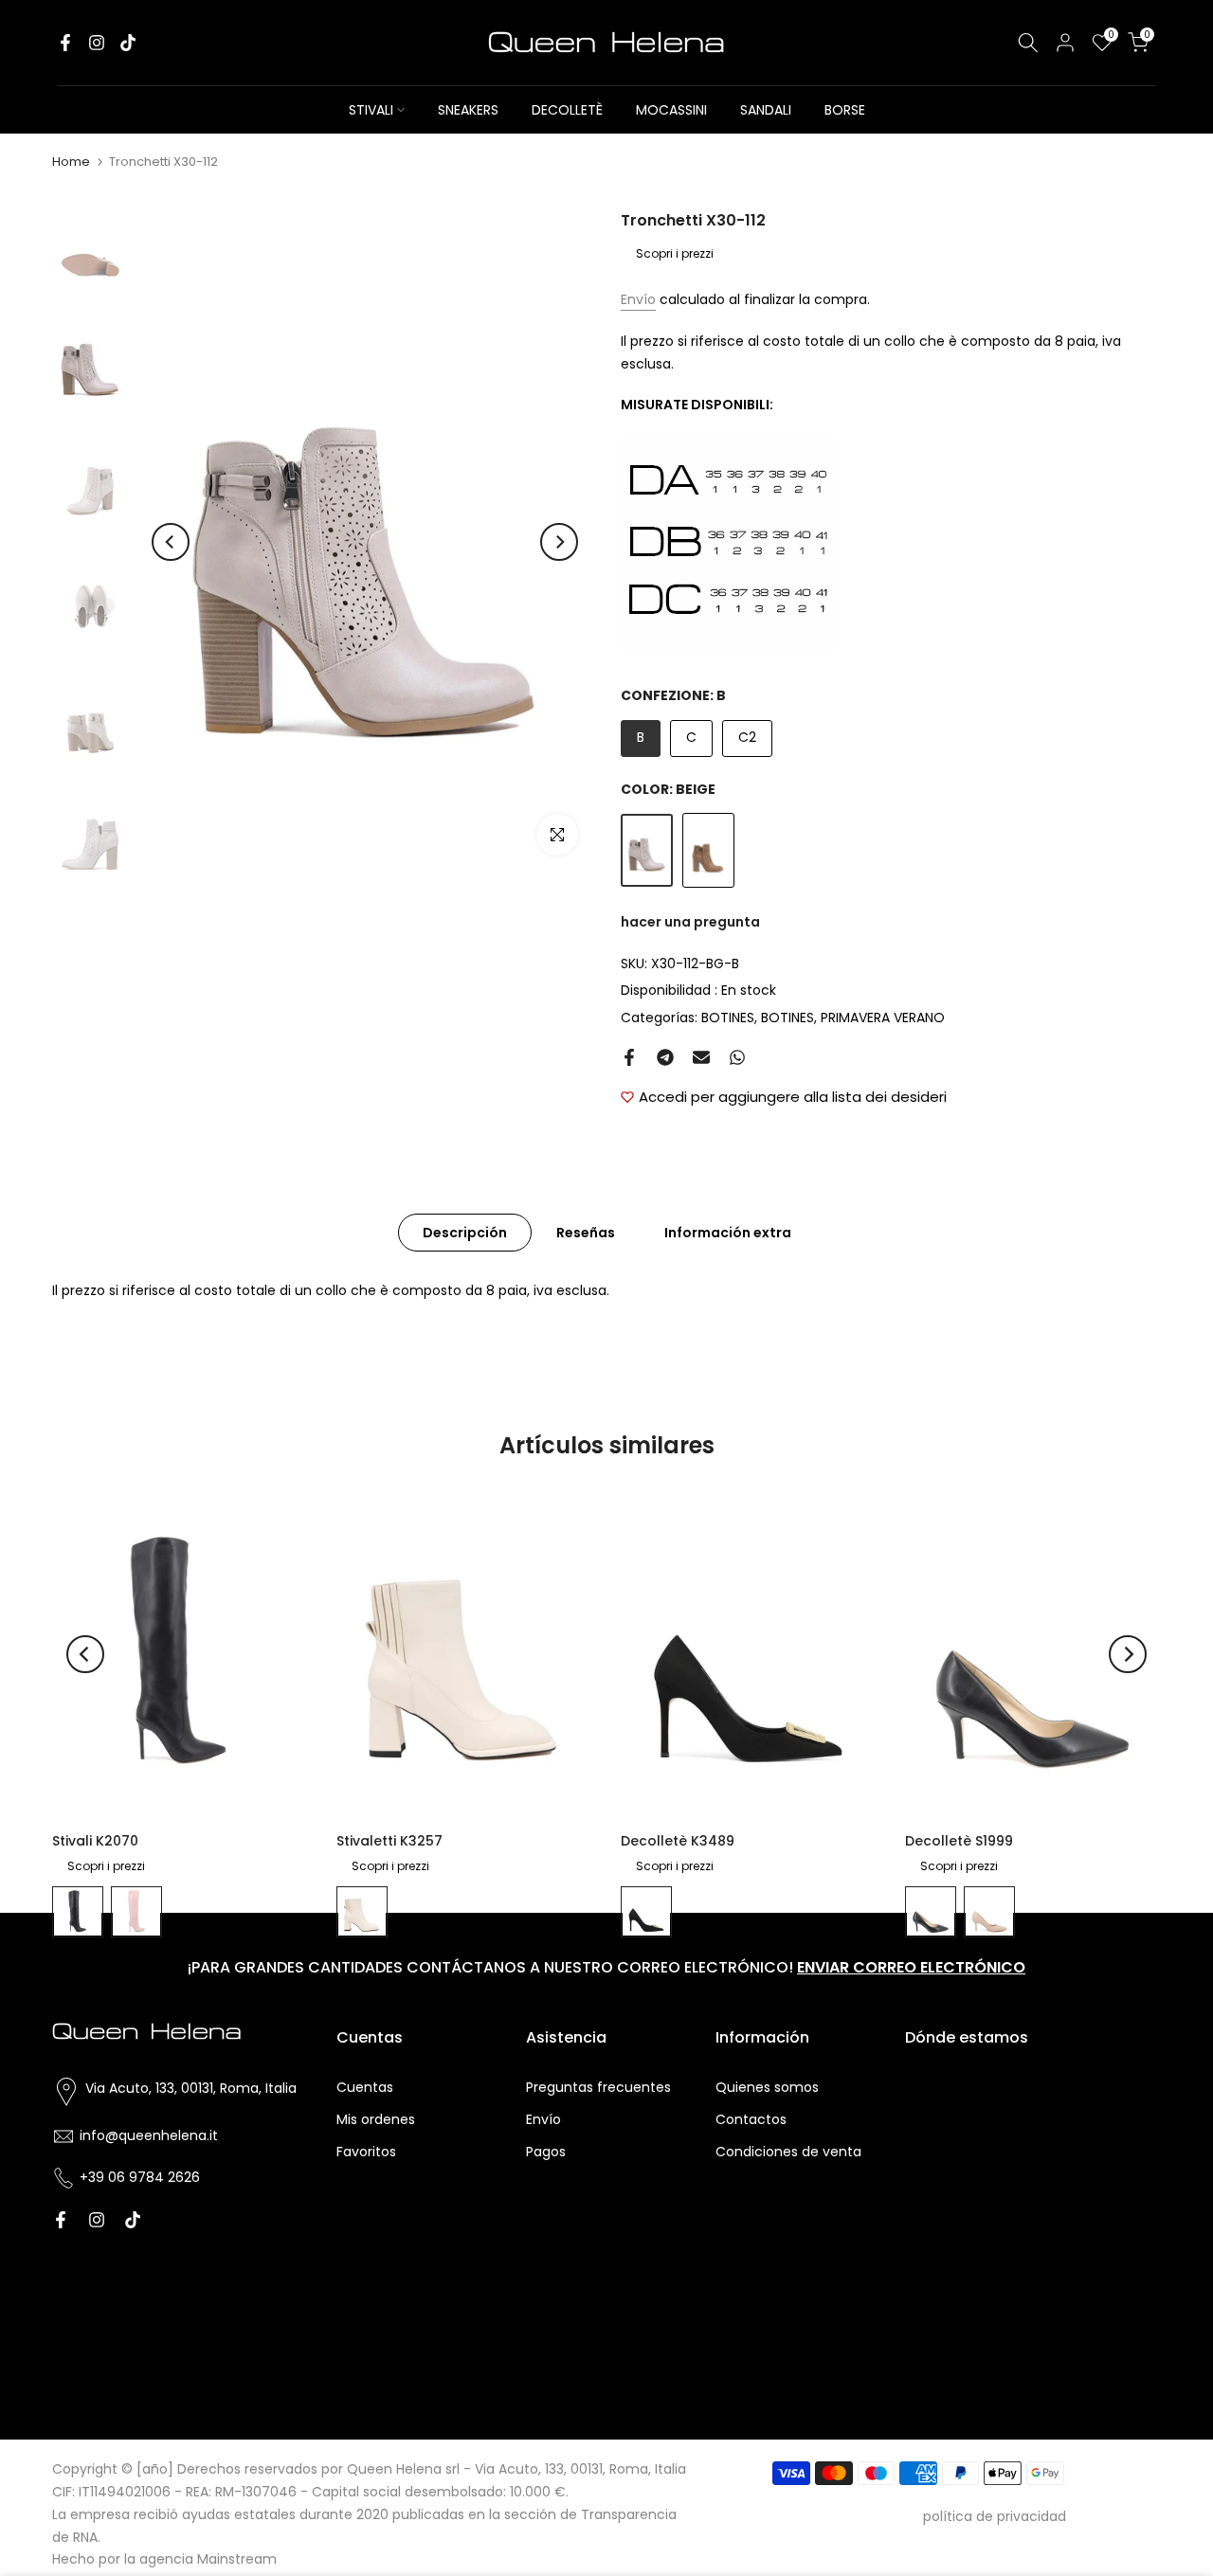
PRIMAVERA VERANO (883, 1018)
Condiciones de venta (788, 2152)
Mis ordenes (376, 2119)
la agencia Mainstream (200, 2559)
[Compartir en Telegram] (665, 1057)
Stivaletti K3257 (389, 1841)
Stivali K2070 (95, 1841)
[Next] (559, 542)
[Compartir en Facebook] (629, 1057)
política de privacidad (995, 2516)
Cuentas (365, 2087)
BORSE (845, 110)
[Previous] (171, 542)
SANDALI (766, 110)
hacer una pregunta (690, 922)
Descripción (465, 1232)
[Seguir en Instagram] (97, 43)
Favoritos (366, 2152)
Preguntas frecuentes (598, 2087)
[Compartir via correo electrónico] (701, 1057)
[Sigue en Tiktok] (128, 43)
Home (71, 162)
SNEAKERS (468, 110)
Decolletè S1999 (959, 1841)
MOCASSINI (671, 110)
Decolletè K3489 (678, 1841)
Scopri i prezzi (675, 253)
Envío (638, 299)
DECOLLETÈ (567, 110)
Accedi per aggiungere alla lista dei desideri (793, 1097)
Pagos (546, 2152)
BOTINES (728, 1018)
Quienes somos (767, 2087)
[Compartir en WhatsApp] (737, 1057)
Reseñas (586, 1232)
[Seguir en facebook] (65, 43)
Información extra (728, 1232)
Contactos (751, 2119)
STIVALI (371, 110)
